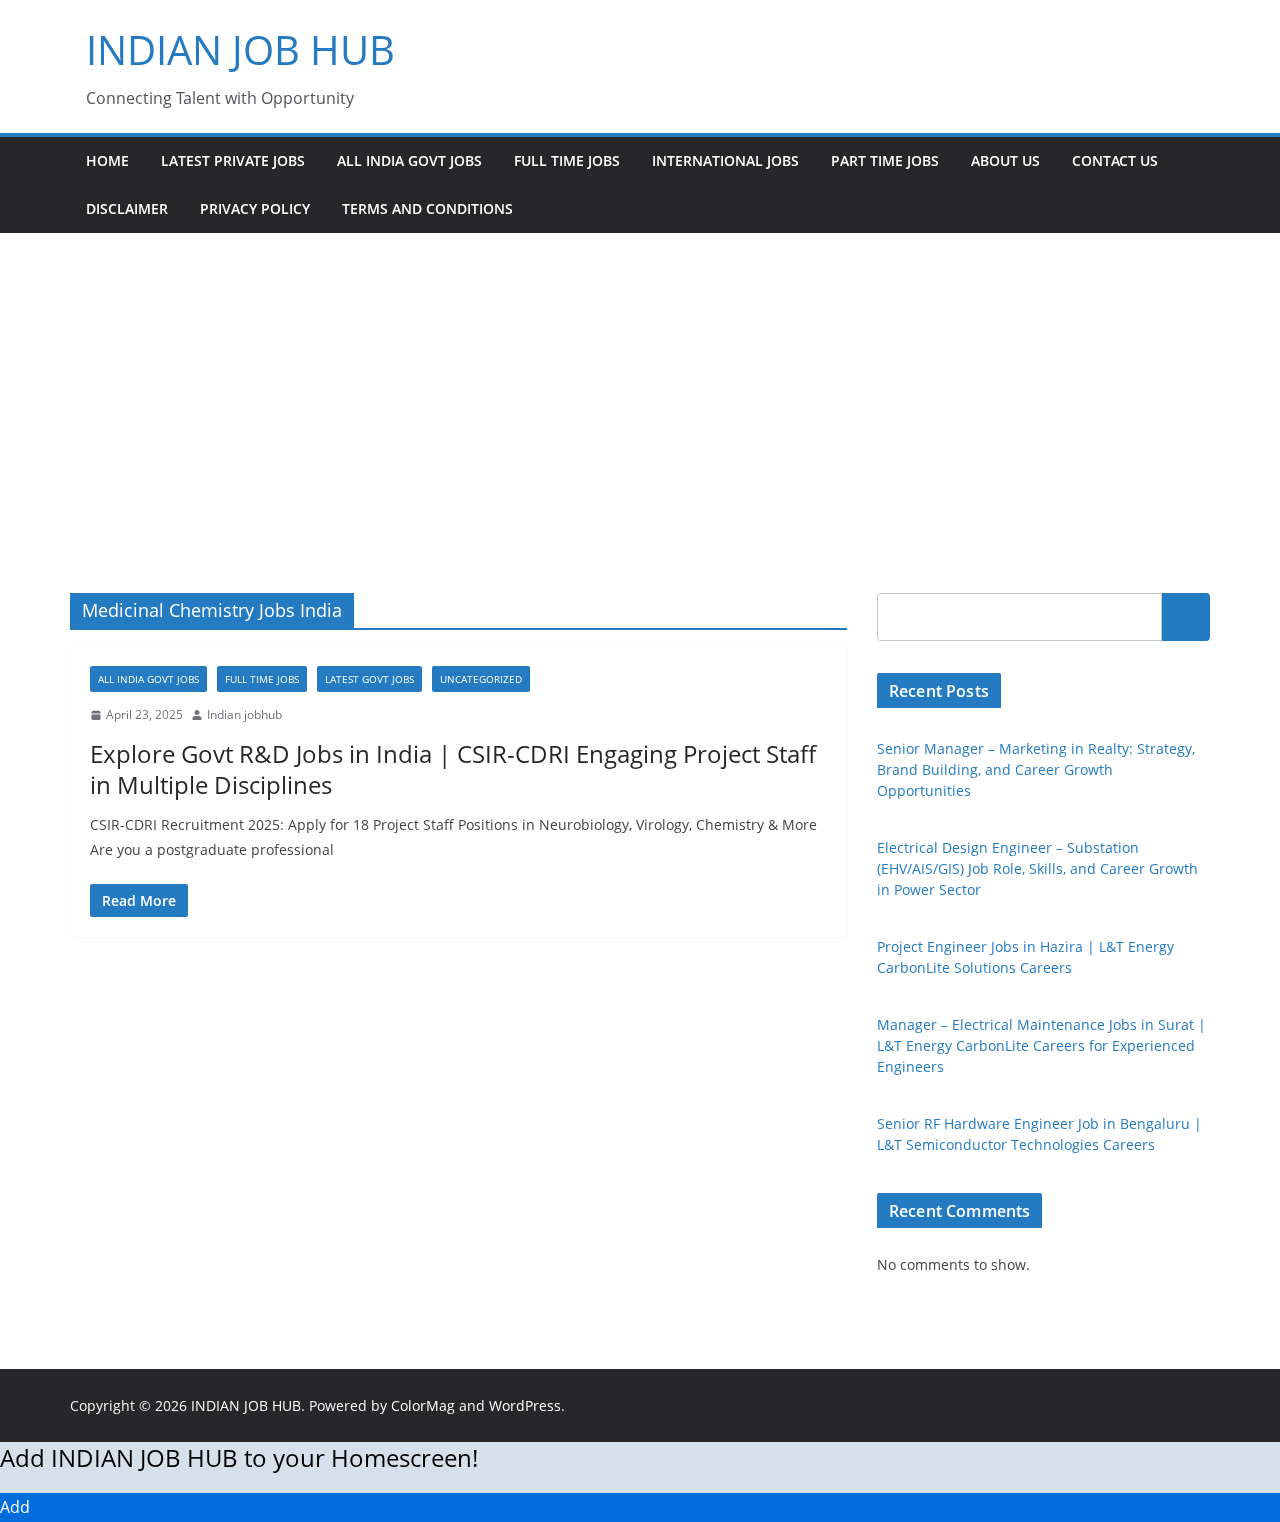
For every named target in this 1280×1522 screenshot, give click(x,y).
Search (1186, 617)
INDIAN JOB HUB (240, 49)
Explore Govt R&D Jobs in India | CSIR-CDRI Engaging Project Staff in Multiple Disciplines (453, 769)
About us (1005, 160)
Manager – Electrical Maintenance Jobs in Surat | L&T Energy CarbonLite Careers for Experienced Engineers (1041, 1045)
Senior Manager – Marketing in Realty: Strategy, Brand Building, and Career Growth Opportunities (1036, 769)
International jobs (725, 160)
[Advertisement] (640, 383)
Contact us (1115, 160)
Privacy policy (255, 208)
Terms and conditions (427, 208)
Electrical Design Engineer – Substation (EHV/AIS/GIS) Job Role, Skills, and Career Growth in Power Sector (1037, 868)
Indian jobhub (244, 714)
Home (107, 160)
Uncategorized (481, 679)
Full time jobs (567, 160)
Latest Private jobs (233, 160)
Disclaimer (127, 208)
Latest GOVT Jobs (369, 679)
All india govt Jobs (409, 160)
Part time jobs (885, 160)
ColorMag (423, 1405)
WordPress (525, 1405)
